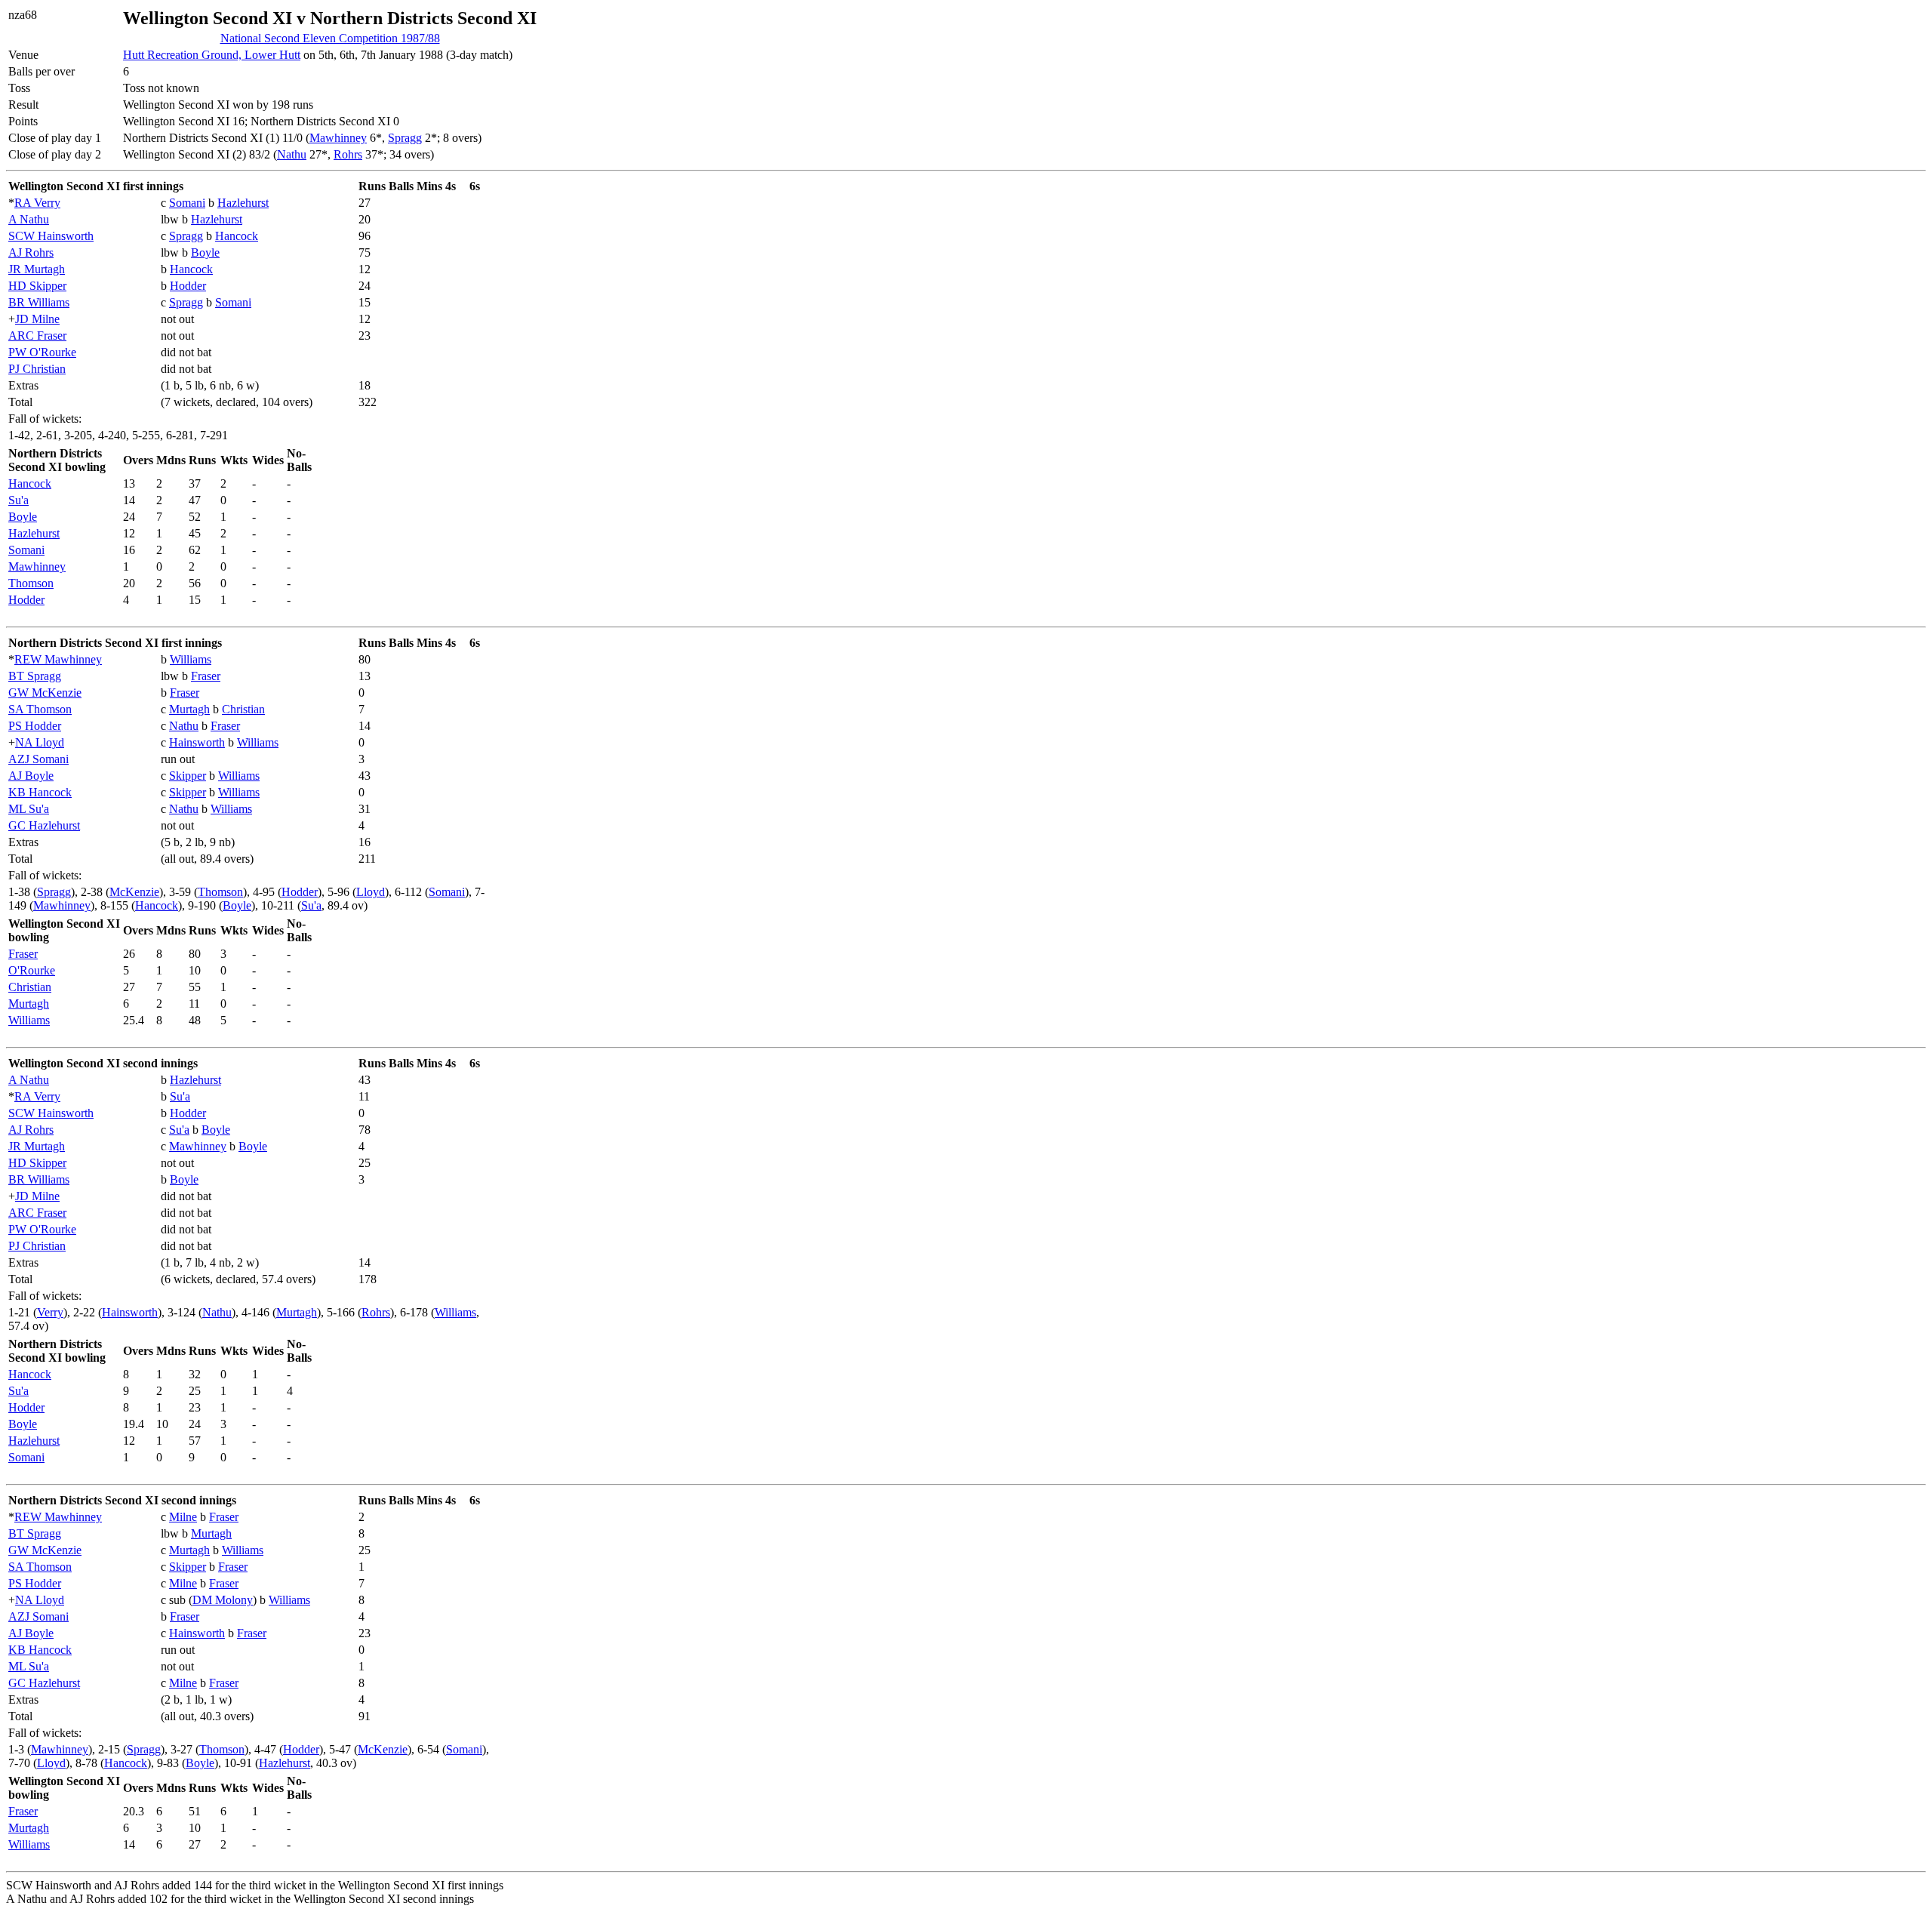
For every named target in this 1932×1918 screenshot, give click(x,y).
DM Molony (223, 1600)
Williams (191, 659)
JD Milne (37, 319)
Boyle (205, 252)
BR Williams (39, 302)
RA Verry (37, 203)
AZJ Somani (38, 759)
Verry (50, 1312)
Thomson (31, 583)
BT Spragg (35, 676)
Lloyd (371, 892)
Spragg (405, 138)
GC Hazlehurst (44, 825)
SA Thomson (40, 709)
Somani (187, 203)
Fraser (206, 676)
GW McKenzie (45, 693)
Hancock (237, 236)
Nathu (292, 154)
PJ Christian (37, 369)
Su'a (18, 500)
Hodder (188, 286)
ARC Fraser (37, 336)
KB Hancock (40, 792)
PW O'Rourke (42, 352)
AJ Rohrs (31, 252)
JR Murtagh (37, 269)
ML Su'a (29, 809)
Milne (183, 1517)
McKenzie (134, 892)
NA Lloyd (40, 742)
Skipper (188, 776)
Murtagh (189, 709)
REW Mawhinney (58, 659)
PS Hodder (35, 726)
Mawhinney (338, 138)
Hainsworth (197, 742)
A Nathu (29, 219)
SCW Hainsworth (51, 236)
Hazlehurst (243, 203)
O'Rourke (32, 970)
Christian (243, 709)
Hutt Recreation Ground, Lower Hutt (212, 55)
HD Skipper (37, 286)
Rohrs (348, 154)
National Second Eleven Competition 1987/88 (330, 38)
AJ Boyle (31, 776)
